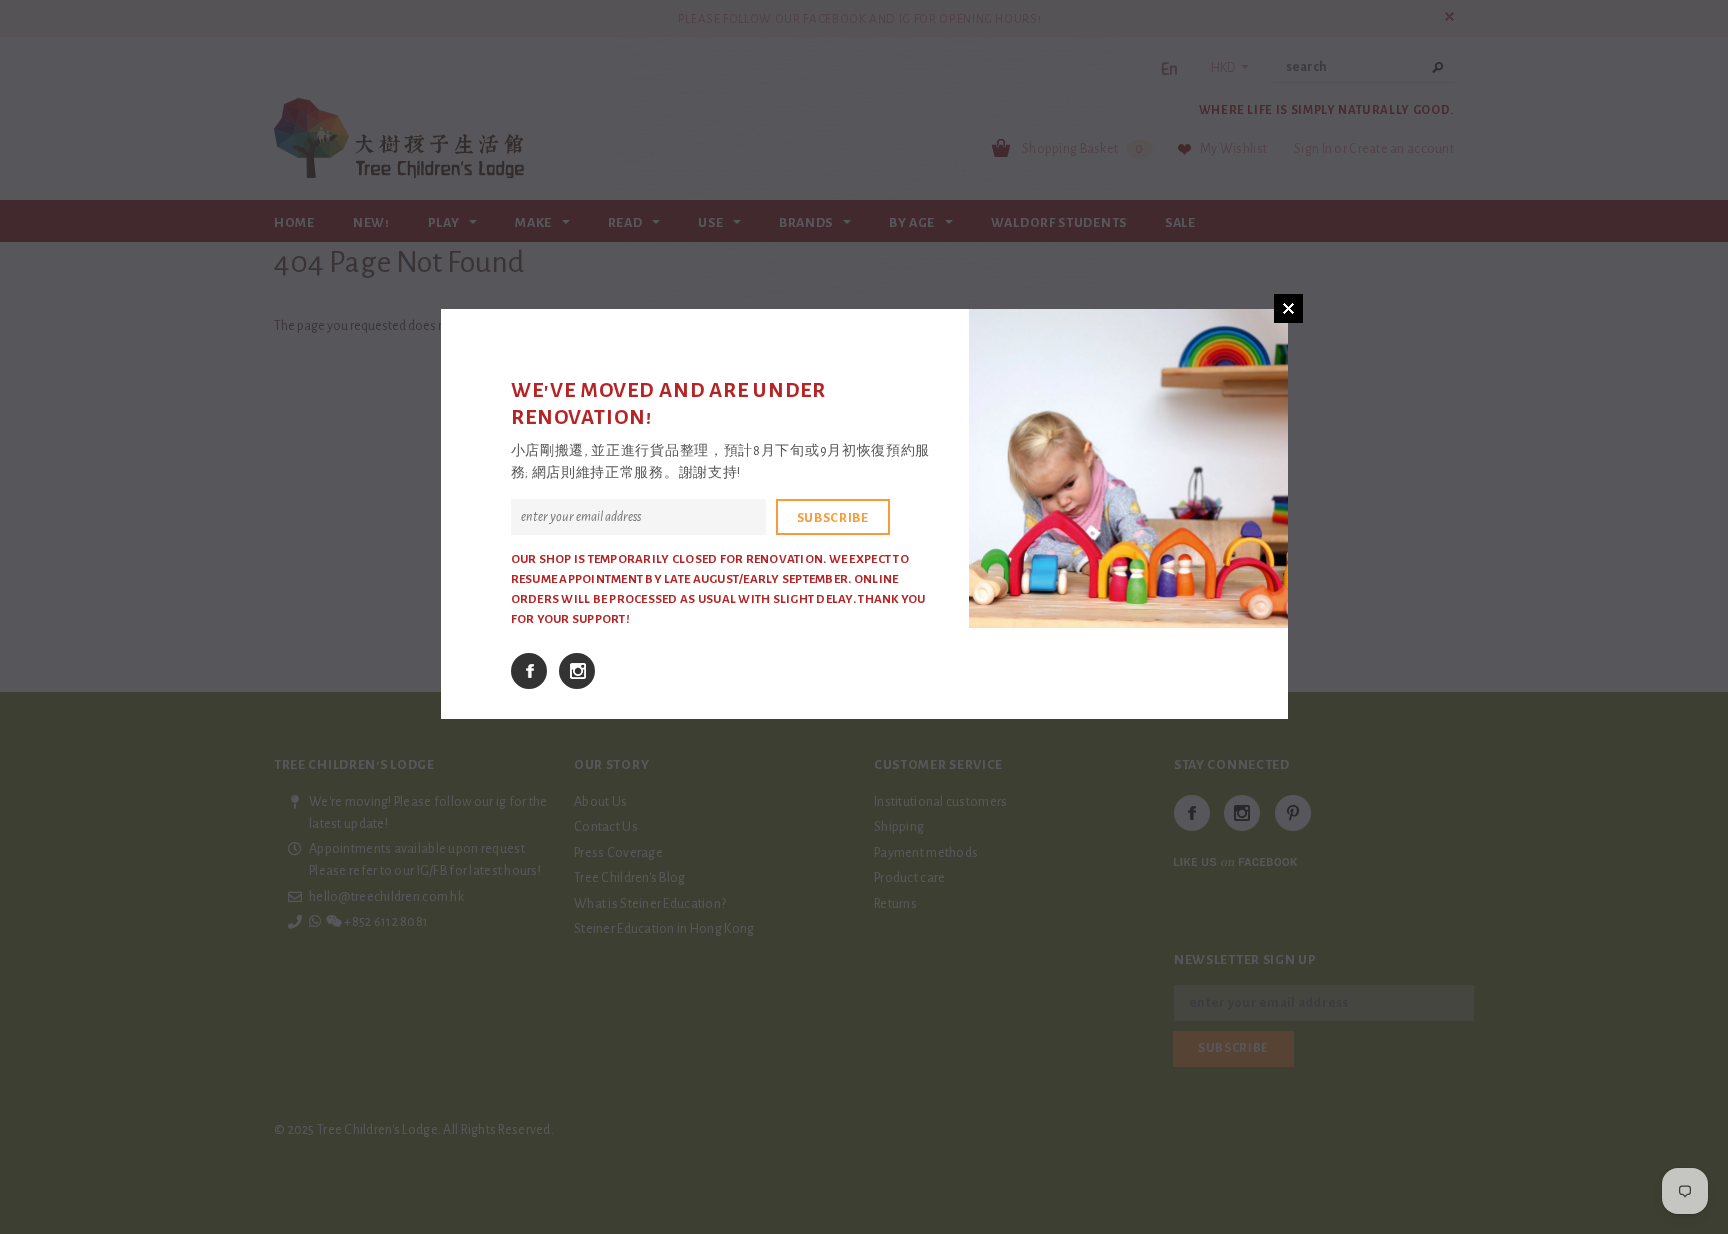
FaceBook (529, 671)
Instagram (577, 671)
